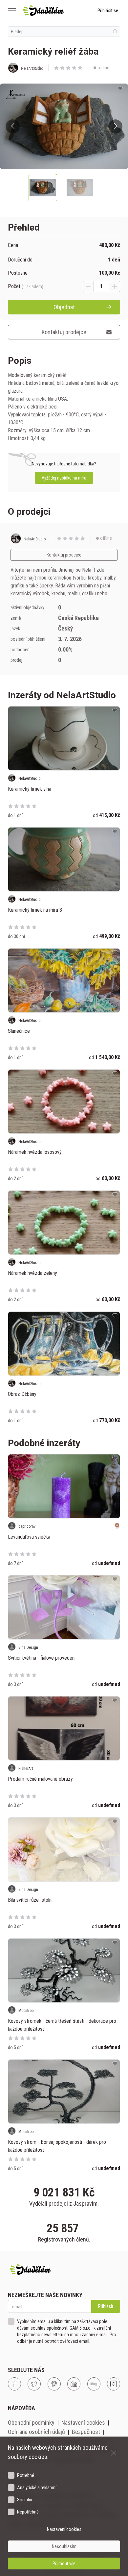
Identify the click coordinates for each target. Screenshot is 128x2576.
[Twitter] (34, 2384)
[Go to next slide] (115, 126)
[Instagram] (114, 2384)
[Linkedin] (74, 2384)
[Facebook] (14, 2384)
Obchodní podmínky (31, 2423)
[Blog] (94, 2384)
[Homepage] (43, 11)
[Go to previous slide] (13, 126)
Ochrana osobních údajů (36, 2432)
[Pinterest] (54, 2384)
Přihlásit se (108, 11)
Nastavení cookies (83, 2423)
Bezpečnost (86, 2432)
